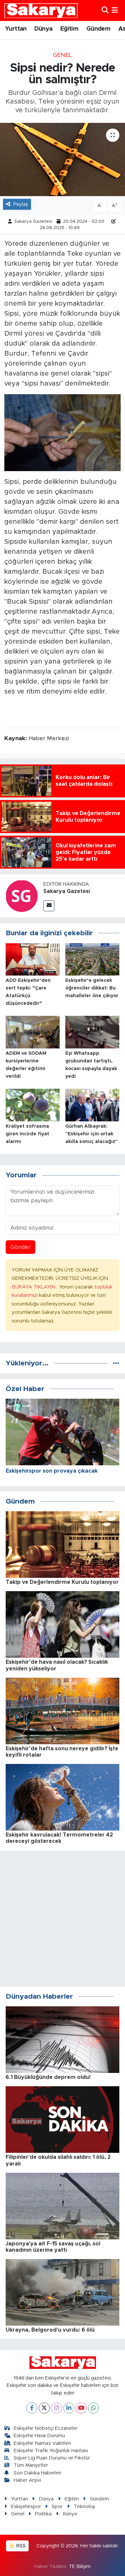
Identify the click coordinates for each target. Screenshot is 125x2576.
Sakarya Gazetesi (33, 222)
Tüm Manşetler (31, 2465)
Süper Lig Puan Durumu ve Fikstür (52, 2458)
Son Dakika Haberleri (37, 2473)
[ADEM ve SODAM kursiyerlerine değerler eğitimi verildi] (33, 1032)
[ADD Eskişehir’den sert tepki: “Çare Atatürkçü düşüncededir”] (33, 959)
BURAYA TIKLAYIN (34, 1287)
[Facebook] (32, 2408)
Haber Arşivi (27, 2480)
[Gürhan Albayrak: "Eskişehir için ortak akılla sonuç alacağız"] (92, 1105)
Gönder (20, 1247)
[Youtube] (81, 2408)
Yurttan (16, 29)
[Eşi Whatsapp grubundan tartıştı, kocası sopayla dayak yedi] (92, 1032)
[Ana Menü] (115, 10)
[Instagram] (56, 2408)
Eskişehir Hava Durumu (39, 2436)
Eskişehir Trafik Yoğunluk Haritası (51, 2451)
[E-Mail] (49, 906)
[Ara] (105, 10)
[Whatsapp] (93, 2408)
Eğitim (69, 29)
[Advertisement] (62, 1919)
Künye (70, 2514)
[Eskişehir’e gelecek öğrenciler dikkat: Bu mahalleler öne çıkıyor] (92, 959)
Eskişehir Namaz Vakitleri (42, 2443)
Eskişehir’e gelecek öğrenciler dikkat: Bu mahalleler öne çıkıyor (92, 988)
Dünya (43, 29)
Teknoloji (84, 2507)
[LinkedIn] (69, 2408)
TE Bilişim (80, 2567)
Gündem (98, 29)
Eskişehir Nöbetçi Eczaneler (45, 2428)
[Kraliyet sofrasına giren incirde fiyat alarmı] (33, 1105)
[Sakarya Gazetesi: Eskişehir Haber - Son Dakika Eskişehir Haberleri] (41, 10)
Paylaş (21, 204)
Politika (43, 2514)
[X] (44, 2408)
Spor (57, 2507)
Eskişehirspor (26, 2507)
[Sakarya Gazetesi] (22, 895)
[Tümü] (116, 1363)
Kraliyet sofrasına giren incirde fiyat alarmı (27, 1134)
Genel (62, 55)
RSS (20, 2546)
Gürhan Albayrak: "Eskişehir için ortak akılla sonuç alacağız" (91, 1134)
